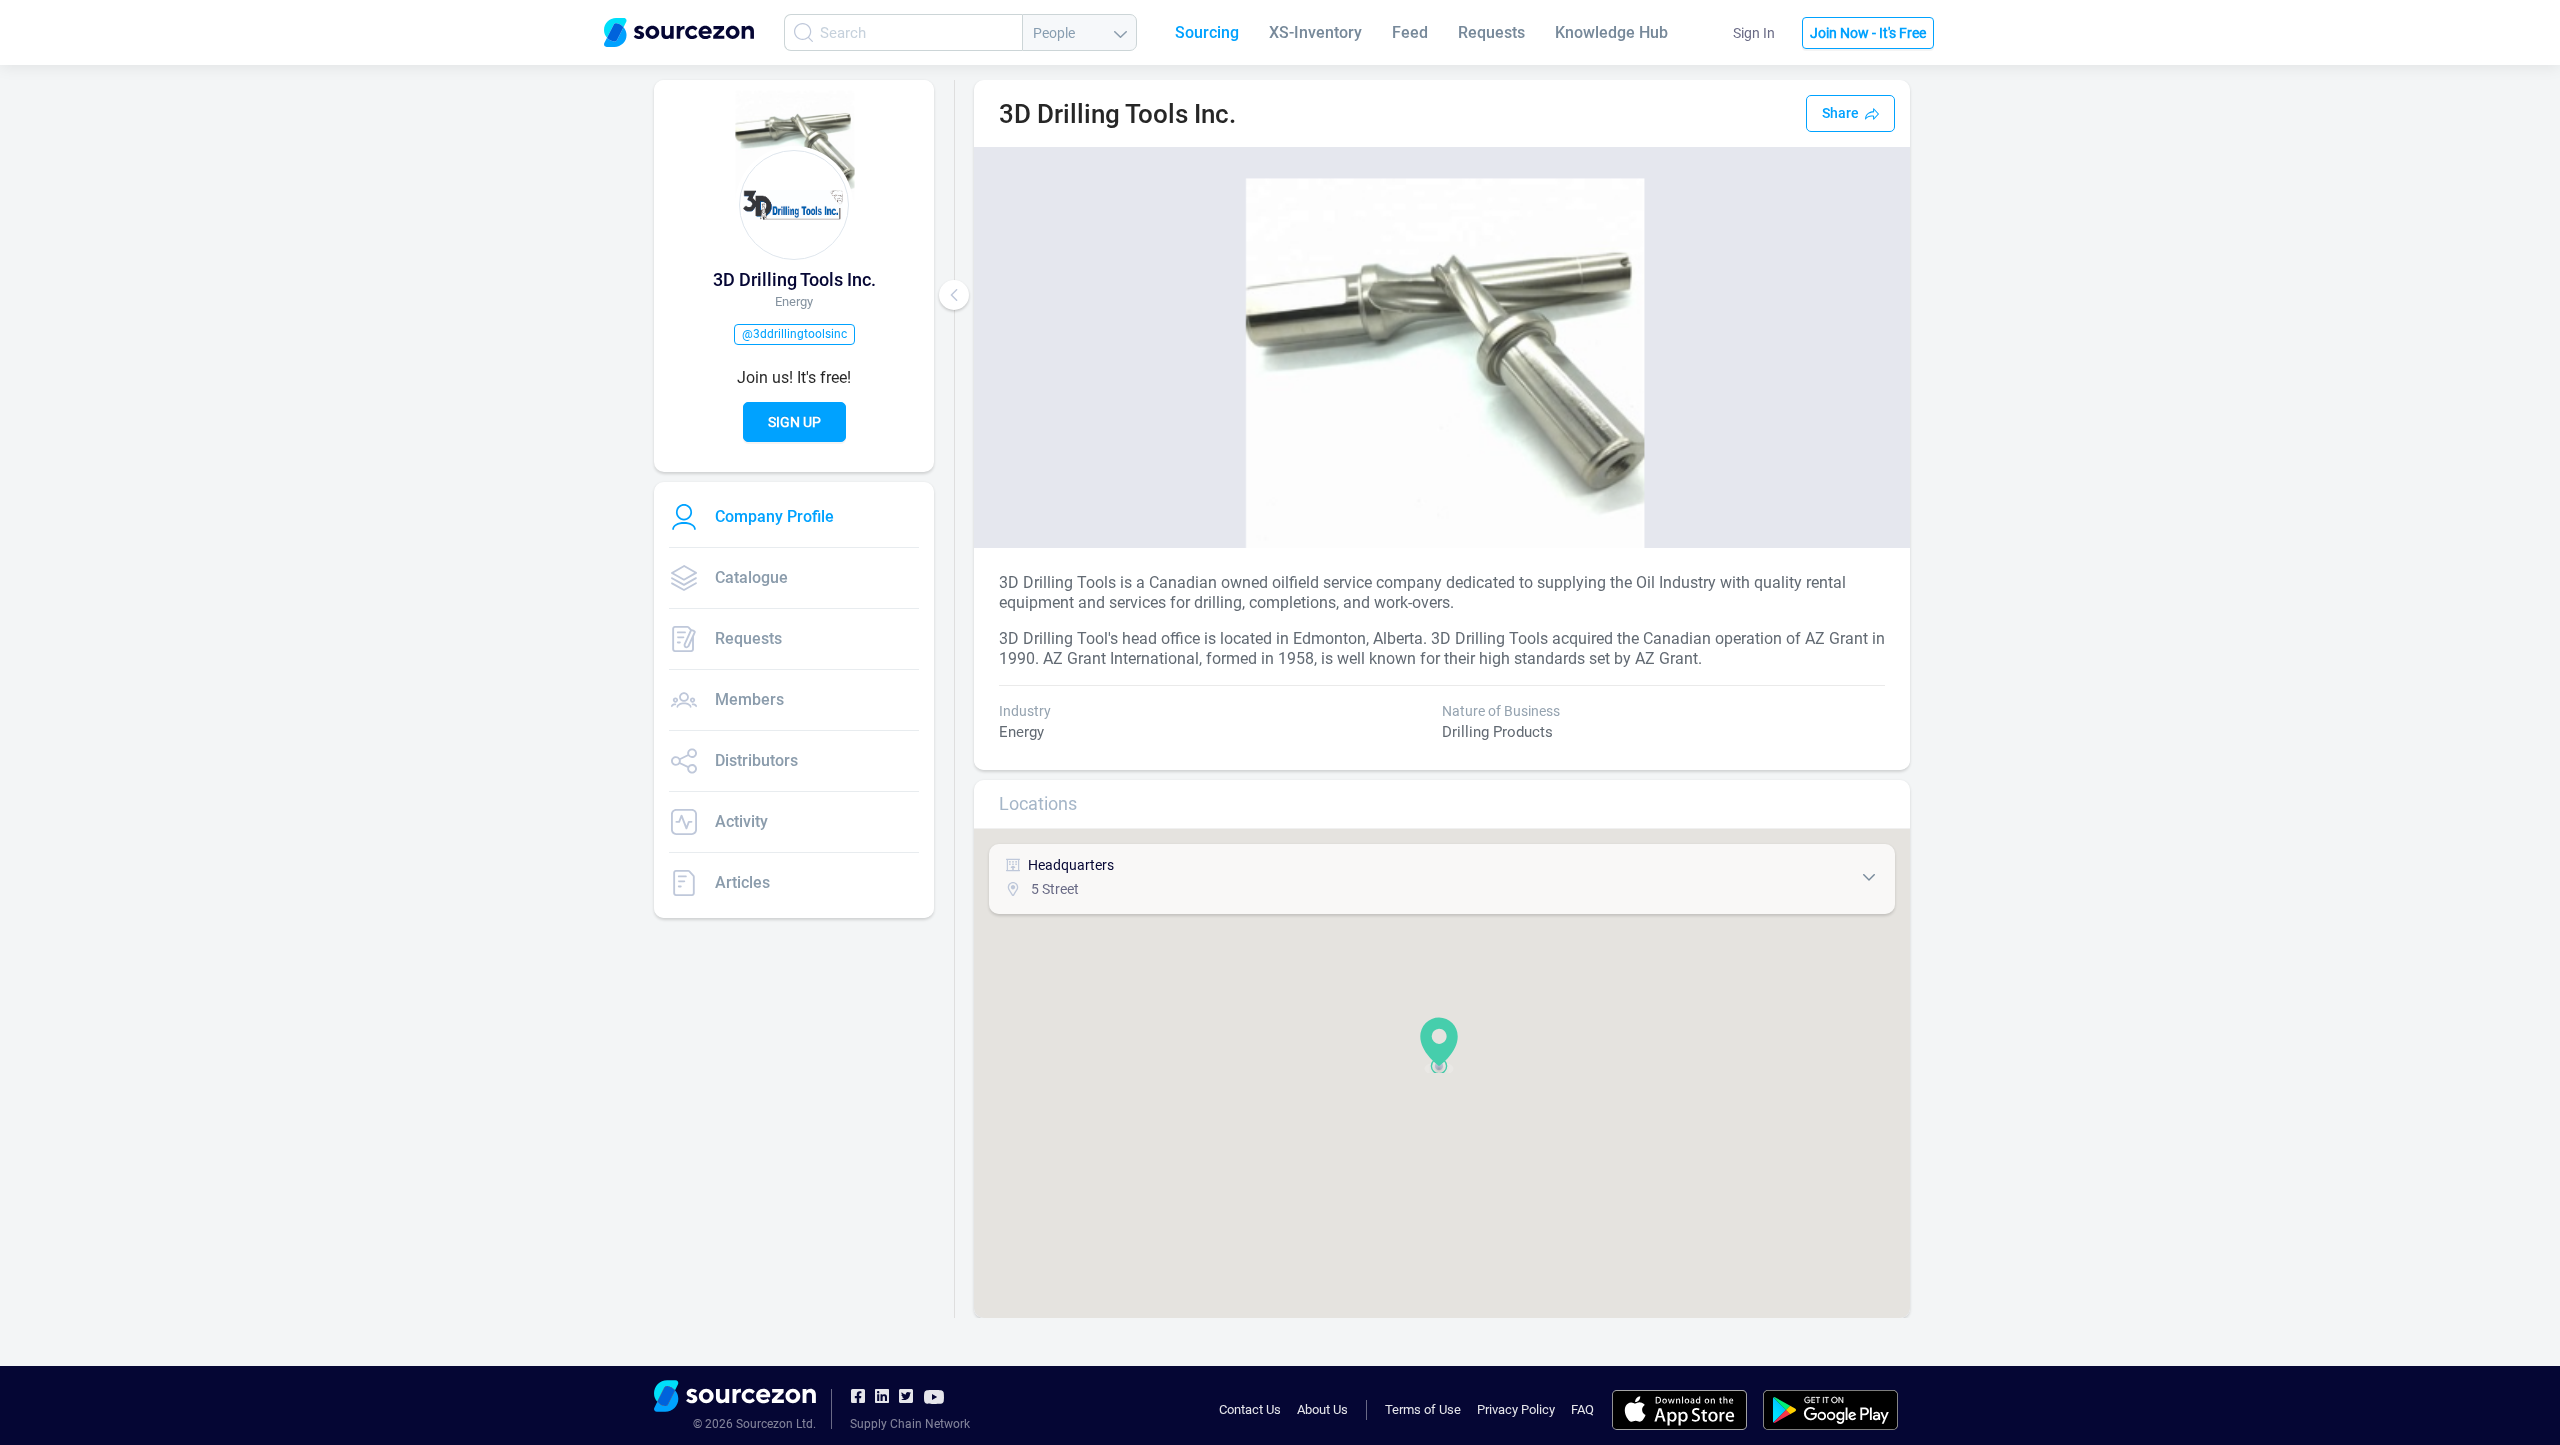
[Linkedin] (882, 1397)
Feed (1410, 32)
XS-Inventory (1315, 32)
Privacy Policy (1516, 1409)
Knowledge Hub (1611, 32)
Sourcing (1207, 32)
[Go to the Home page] (679, 32)
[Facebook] (858, 1397)
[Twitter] (906, 1397)
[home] (735, 1399)
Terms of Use (1423, 1409)
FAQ (1582, 1409)
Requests (1491, 32)
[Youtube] (934, 1396)
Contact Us (1250, 1409)
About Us (1322, 1409)
